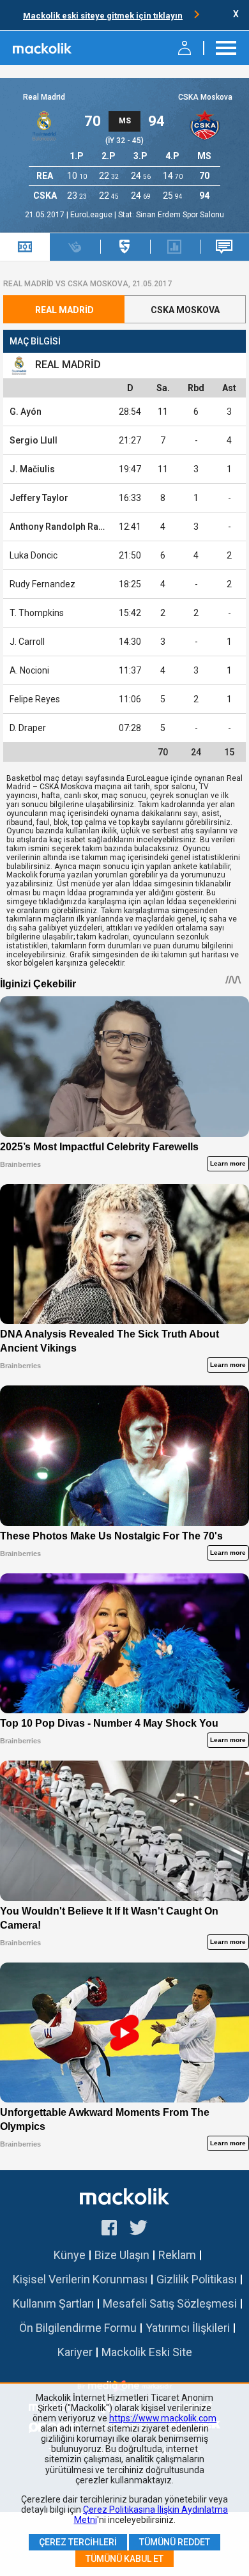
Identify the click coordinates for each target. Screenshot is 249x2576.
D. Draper (28, 728)
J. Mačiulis (32, 469)
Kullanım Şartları (53, 2303)
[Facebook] (109, 2230)
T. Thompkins (37, 613)
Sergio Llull (34, 440)
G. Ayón (26, 412)
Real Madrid (44, 97)
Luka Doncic (34, 555)
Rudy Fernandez (42, 584)
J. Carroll (27, 642)
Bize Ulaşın (122, 2255)
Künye (70, 2255)
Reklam (177, 2255)
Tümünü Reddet (175, 2542)
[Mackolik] (43, 48)
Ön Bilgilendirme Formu (78, 2328)
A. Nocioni (29, 670)
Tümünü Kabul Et (124, 2559)
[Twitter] (139, 2230)
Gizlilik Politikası (197, 2279)
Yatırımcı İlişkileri (188, 2328)
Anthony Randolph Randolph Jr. (75, 527)
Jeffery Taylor (39, 498)
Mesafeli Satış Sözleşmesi (170, 2303)
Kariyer (75, 2352)
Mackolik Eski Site (147, 2352)
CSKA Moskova (205, 97)
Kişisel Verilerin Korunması (80, 2279)
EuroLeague (92, 215)
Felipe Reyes (35, 699)
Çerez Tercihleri (78, 2542)
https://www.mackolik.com (163, 2418)
